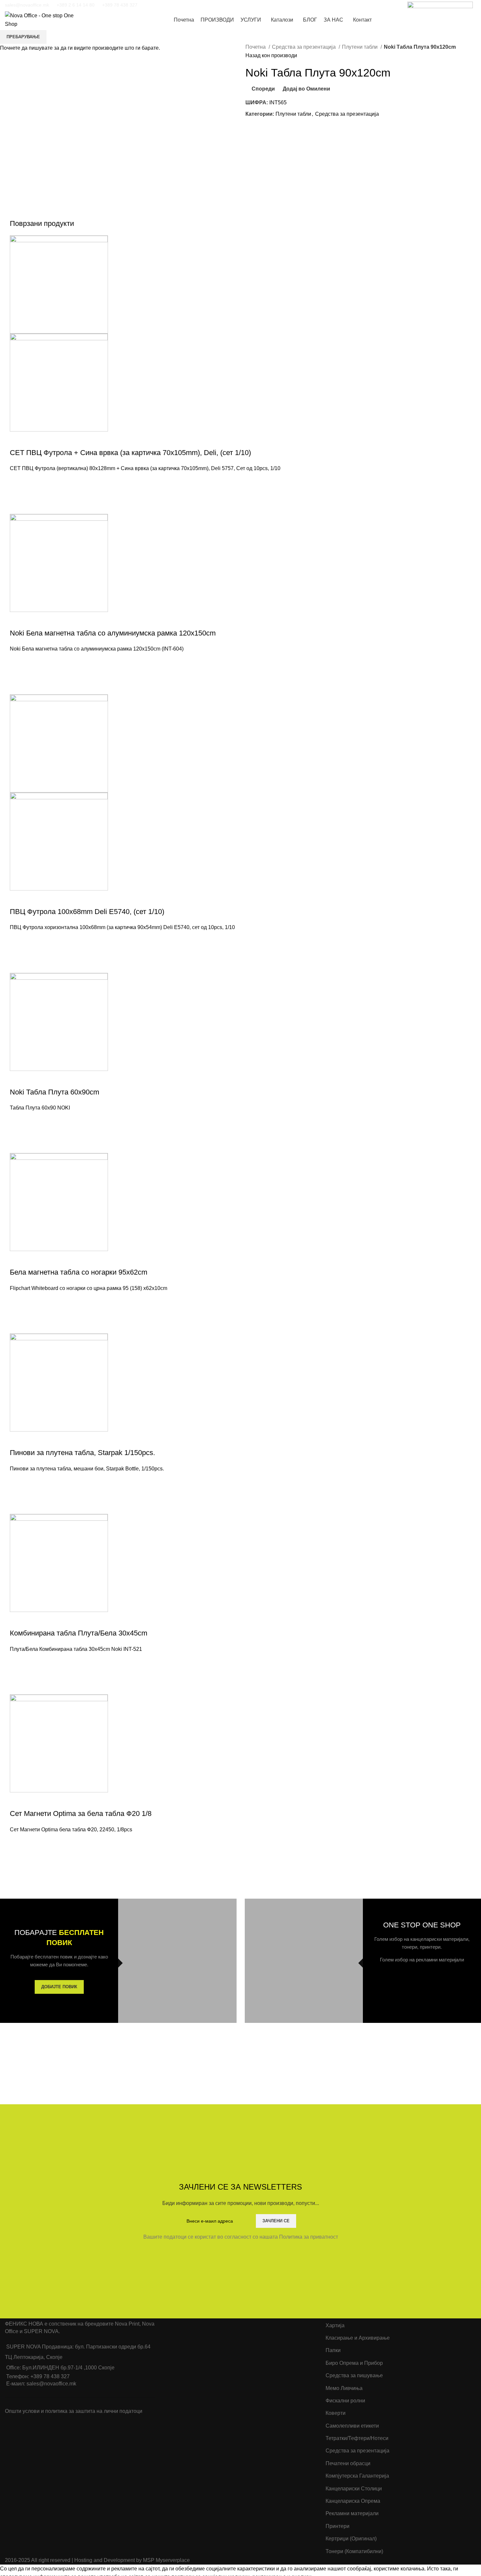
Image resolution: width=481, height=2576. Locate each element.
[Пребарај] (461, 20)
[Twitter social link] (163, 5)
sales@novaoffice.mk (27, 5)
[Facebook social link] (155, 5)
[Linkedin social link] (180, 5)
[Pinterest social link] (172, 5)
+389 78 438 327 (120, 5)
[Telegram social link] (189, 5)
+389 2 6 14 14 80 (76, 5)
